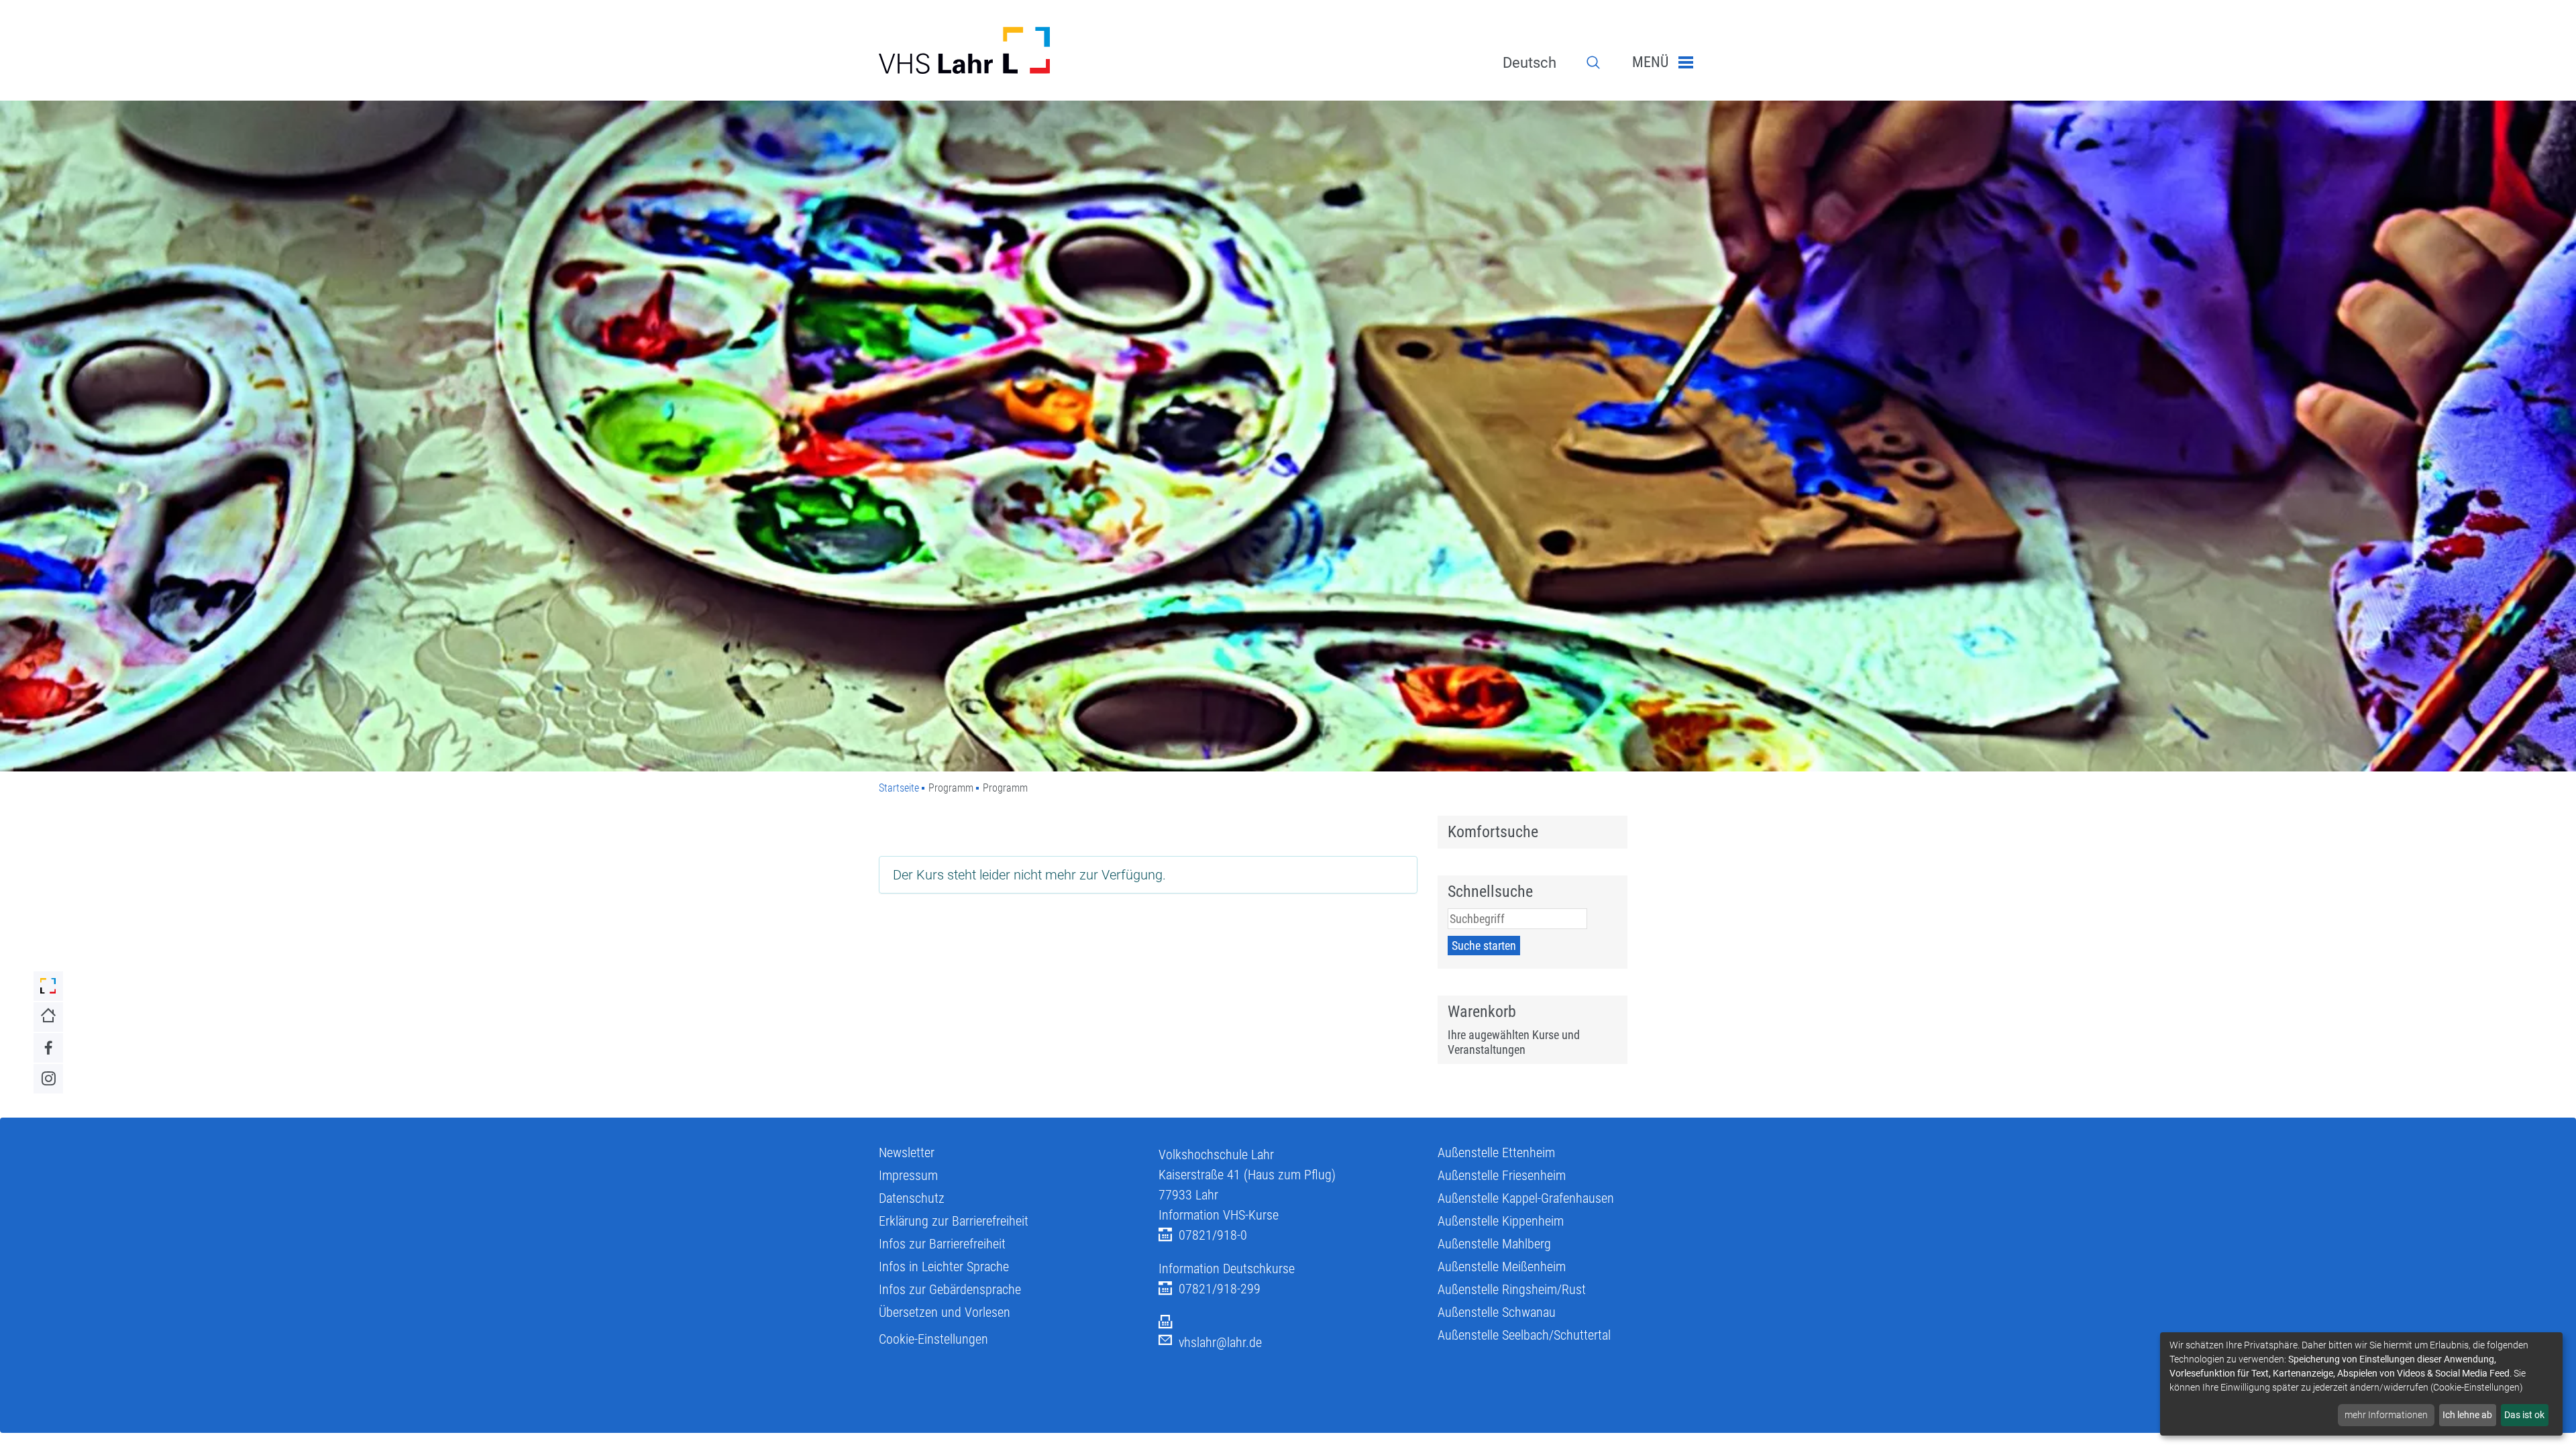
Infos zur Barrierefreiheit (942, 1244)
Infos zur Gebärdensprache (950, 1289)
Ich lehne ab (2467, 1415)
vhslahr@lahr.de (1220, 1342)
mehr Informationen (2386, 1415)
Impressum (908, 1175)
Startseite (899, 788)
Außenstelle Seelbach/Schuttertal (1524, 1335)
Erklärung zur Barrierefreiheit (954, 1221)
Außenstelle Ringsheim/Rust (1512, 1289)
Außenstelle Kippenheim (1501, 1221)
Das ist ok (2524, 1415)
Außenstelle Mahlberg (1494, 1244)
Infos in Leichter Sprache (944, 1267)
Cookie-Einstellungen (933, 1339)
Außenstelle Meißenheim (1502, 1267)
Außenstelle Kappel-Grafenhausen (1526, 1198)
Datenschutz (912, 1198)
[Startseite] (1009, 50)
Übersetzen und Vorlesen (945, 1312)
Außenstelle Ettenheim (1496, 1152)
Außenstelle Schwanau (1497, 1312)
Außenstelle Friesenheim (1502, 1175)
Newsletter (907, 1152)
